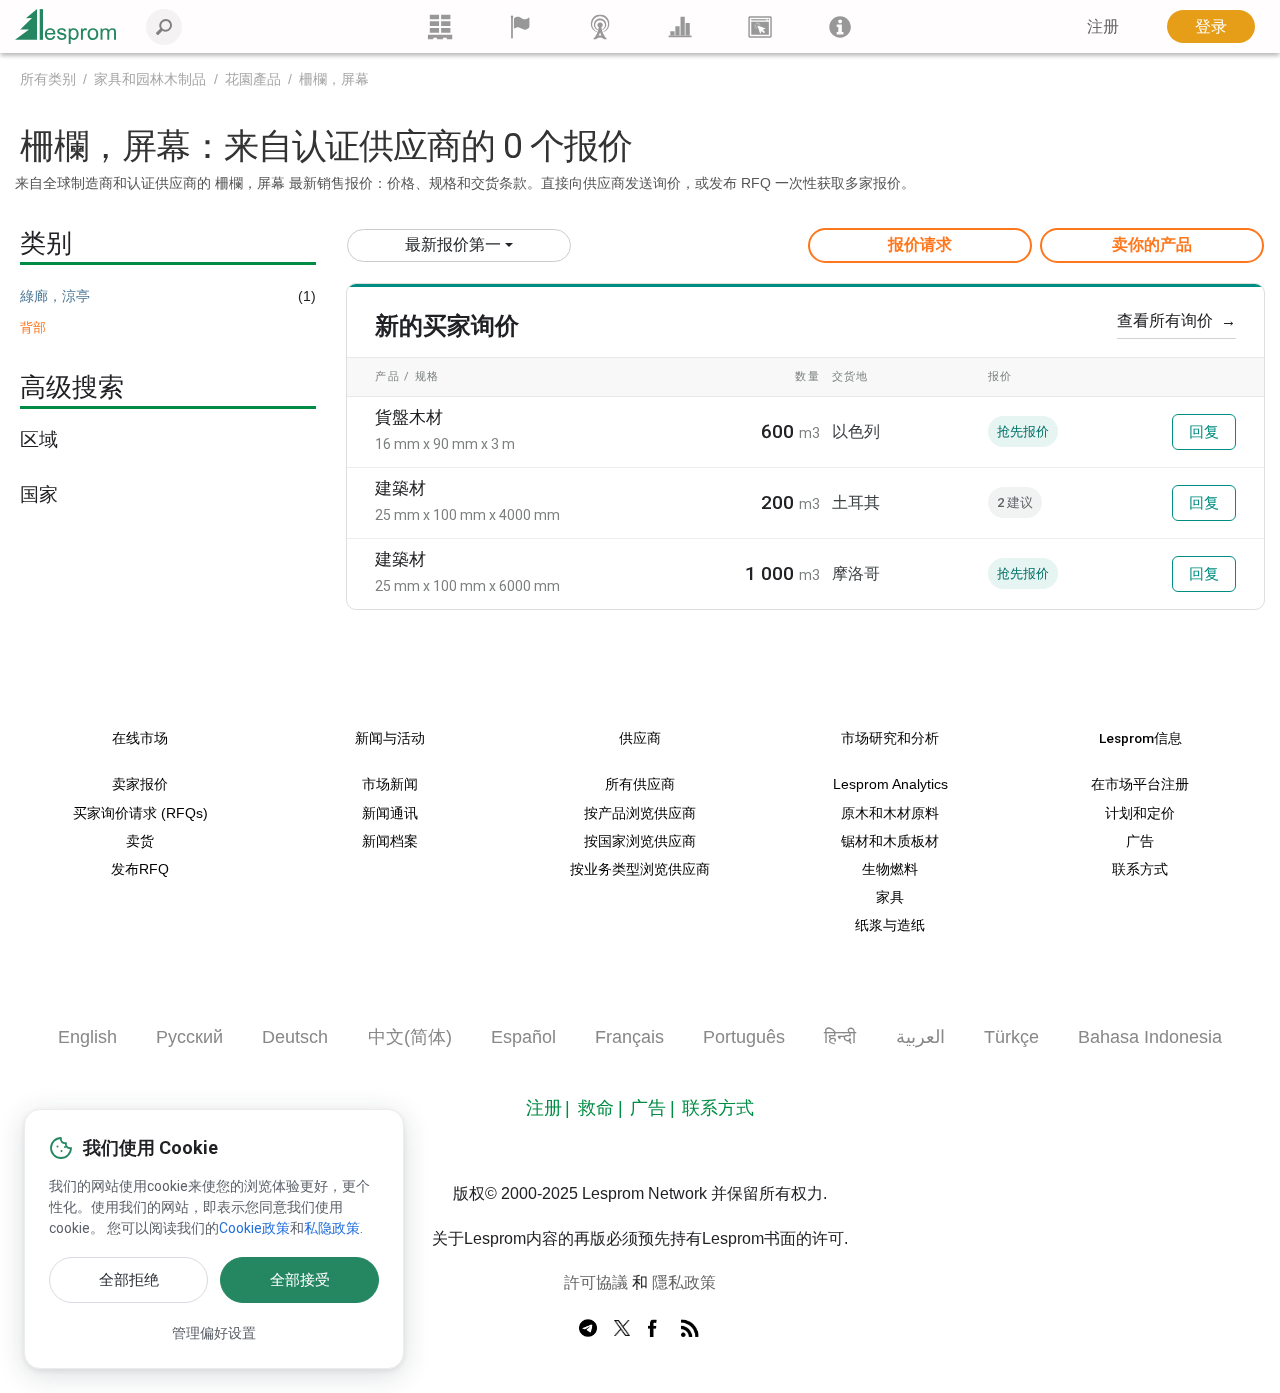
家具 (890, 897)
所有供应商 (640, 784)
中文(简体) (410, 1037)
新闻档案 (390, 841)
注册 (544, 1108)
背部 (33, 327)
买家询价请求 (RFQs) (140, 813)
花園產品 (253, 79)
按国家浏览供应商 (640, 841)
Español (523, 1037)
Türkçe (1011, 1037)
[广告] (760, 26)
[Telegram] (588, 1329)
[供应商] (520, 26)
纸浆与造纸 (890, 925)
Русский (189, 1037)
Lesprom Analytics (890, 784)
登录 (1211, 26)
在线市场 (140, 738)
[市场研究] (680, 26)
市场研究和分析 (890, 738)
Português (744, 1037)
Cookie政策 (254, 1228)
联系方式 (1140, 869)
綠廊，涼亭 (55, 296)
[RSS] (690, 1329)
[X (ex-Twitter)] (622, 1329)
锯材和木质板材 (890, 841)
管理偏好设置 (214, 1333)
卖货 (140, 841)
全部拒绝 (129, 1280)
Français (629, 1037)
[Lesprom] (840, 26)
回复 (1204, 432)
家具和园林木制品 (150, 79)
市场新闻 (390, 784)
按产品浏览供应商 (640, 813)
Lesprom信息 (1140, 738)
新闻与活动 (390, 738)
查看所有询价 (1176, 320)
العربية (920, 1037)
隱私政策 (684, 1282)
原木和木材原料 (890, 813)
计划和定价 (1140, 813)
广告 (1140, 841)
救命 (596, 1108)
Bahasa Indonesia (1150, 1037)
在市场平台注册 (1140, 784)
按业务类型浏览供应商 (640, 869)
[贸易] (440, 26)
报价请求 (920, 244)
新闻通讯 (390, 813)
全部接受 (300, 1280)
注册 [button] (1103, 26)
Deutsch (295, 1037)
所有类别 (48, 79)
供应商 (640, 738)
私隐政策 (332, 1228)
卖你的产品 (1152, 244)
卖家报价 (140, 784)
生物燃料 (890, 869)
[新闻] (600, 26)
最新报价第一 (453, 244)
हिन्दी (840, 1037)
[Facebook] (656, 1329)
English (87, 1037)
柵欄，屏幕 (334, 79)
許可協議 (596, 1282)
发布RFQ (140, 869)
